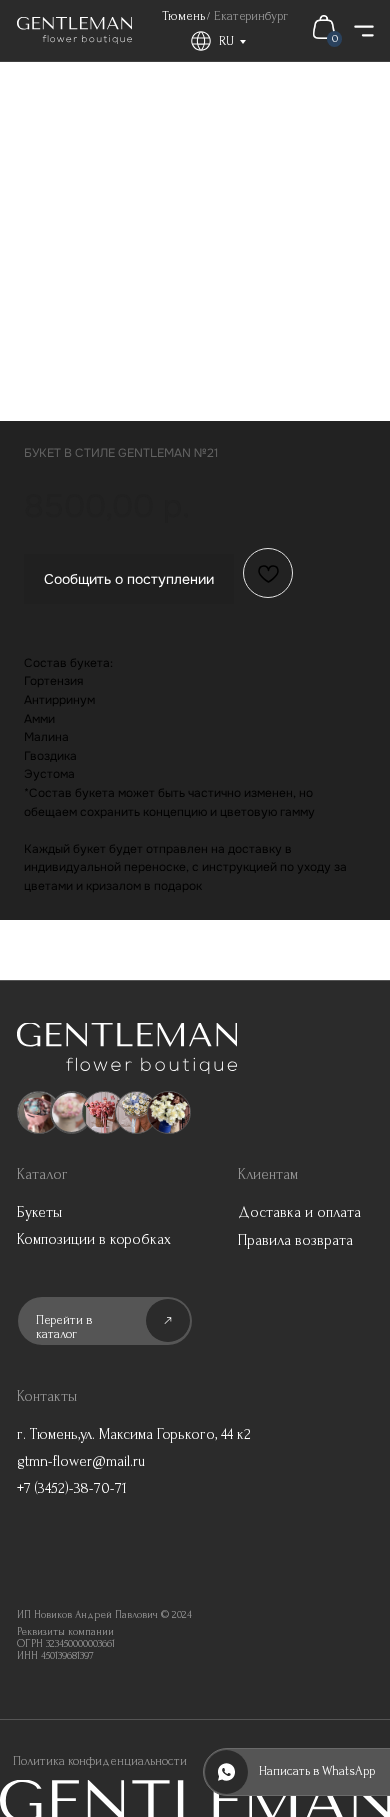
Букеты (39, 1212)
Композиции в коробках (94, 1239)
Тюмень (183, 16)
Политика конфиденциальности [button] (100, 1761)
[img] (74, 30)
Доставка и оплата (299, 1212)
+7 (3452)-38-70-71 (72, 1488)
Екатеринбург (251, 16)
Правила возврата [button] (295, 1240)
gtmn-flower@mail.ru (81, 1461)
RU (226, 41)
